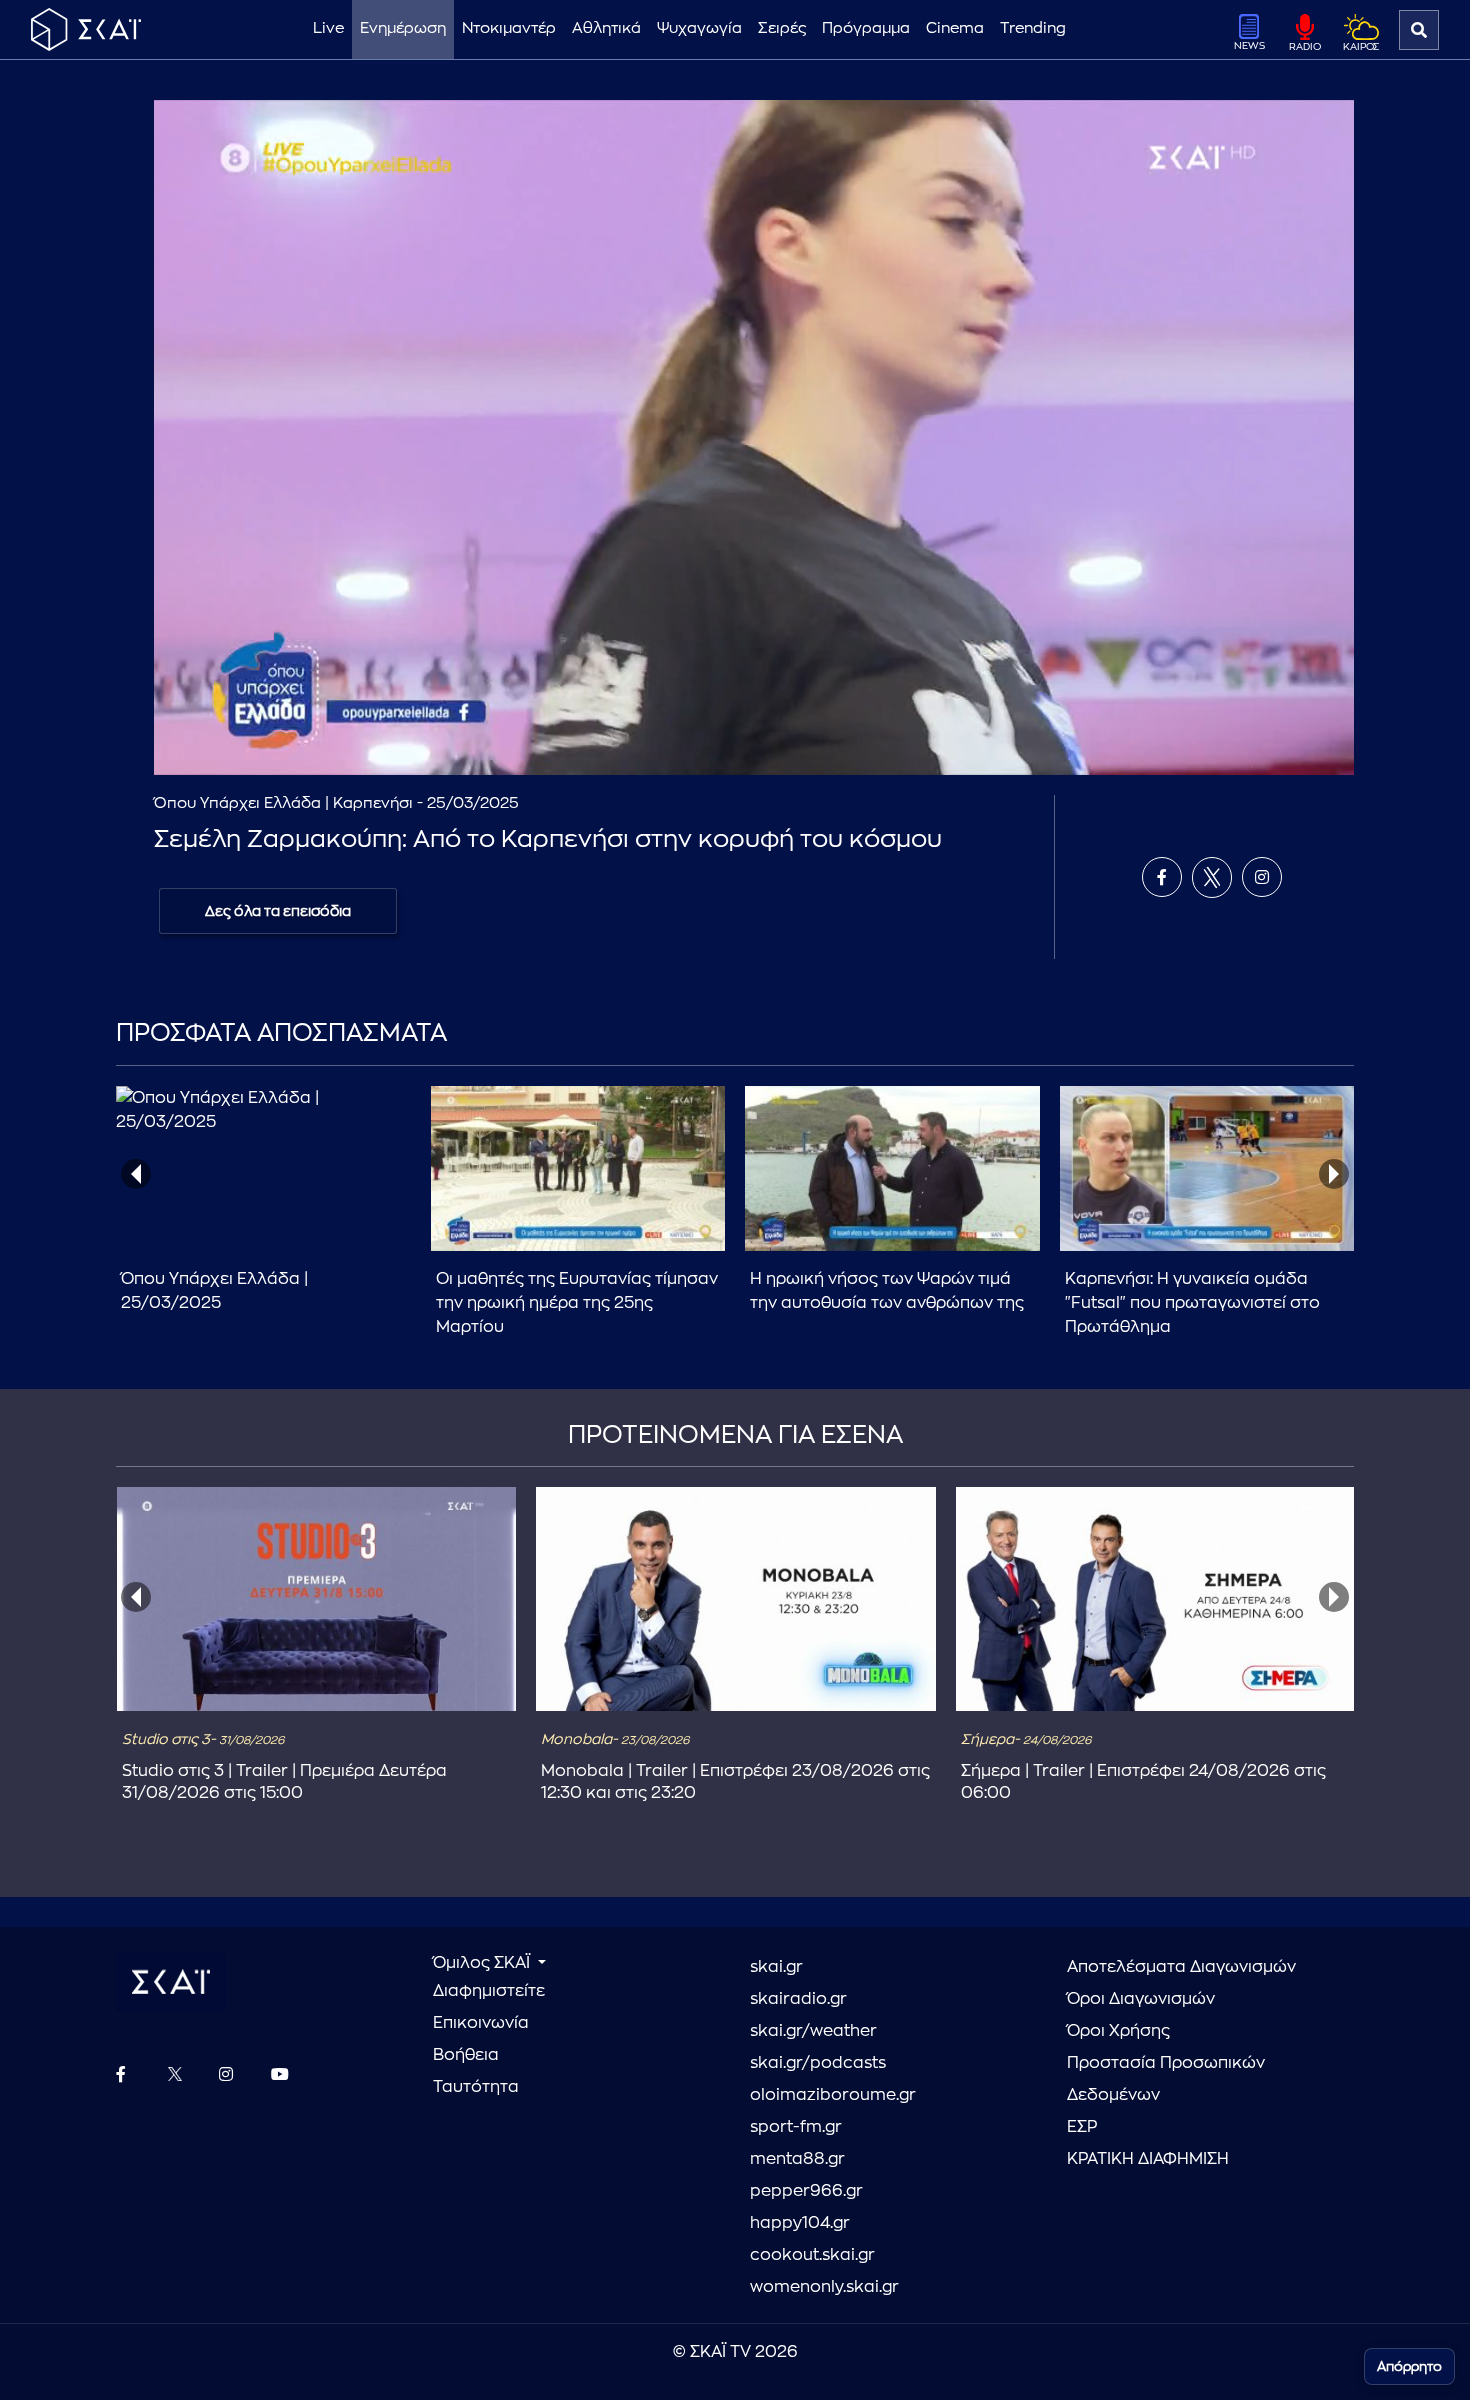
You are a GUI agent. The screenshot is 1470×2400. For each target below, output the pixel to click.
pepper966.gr (806, 2191)
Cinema (955, 28)
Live (328, 28)
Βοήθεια (466, 2055)
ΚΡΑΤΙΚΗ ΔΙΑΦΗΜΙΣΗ (1148, 2159)
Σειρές (782, 28)
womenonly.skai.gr (824, 2287)
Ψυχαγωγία (699, 28)
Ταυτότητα (476, 2087)
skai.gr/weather (813, 2031)
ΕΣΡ (1082, 2127)
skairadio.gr (798, 1999)
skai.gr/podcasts (818, 2063)
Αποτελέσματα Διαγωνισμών (1181, 1967)
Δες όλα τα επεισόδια (278, 911)
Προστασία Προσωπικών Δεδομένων (1166, 2079)
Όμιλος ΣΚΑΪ (483, 1963)
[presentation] (136, 1174)
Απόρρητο (1409, 2366)
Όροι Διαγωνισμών (1141, 1999)
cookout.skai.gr (812, 2255)
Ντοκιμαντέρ (509, 28)
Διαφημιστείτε (489, 1991)
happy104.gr (800, 2223)
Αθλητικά (606, 28)
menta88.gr (797, 2159)
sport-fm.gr (796, 2127)
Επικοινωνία (481, 2023)
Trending (1033, 28)
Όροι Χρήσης (1118, 2031)
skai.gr (776, 1967)
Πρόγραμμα (866, 28)
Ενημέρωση (403, 28)
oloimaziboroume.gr (833, 2095)
